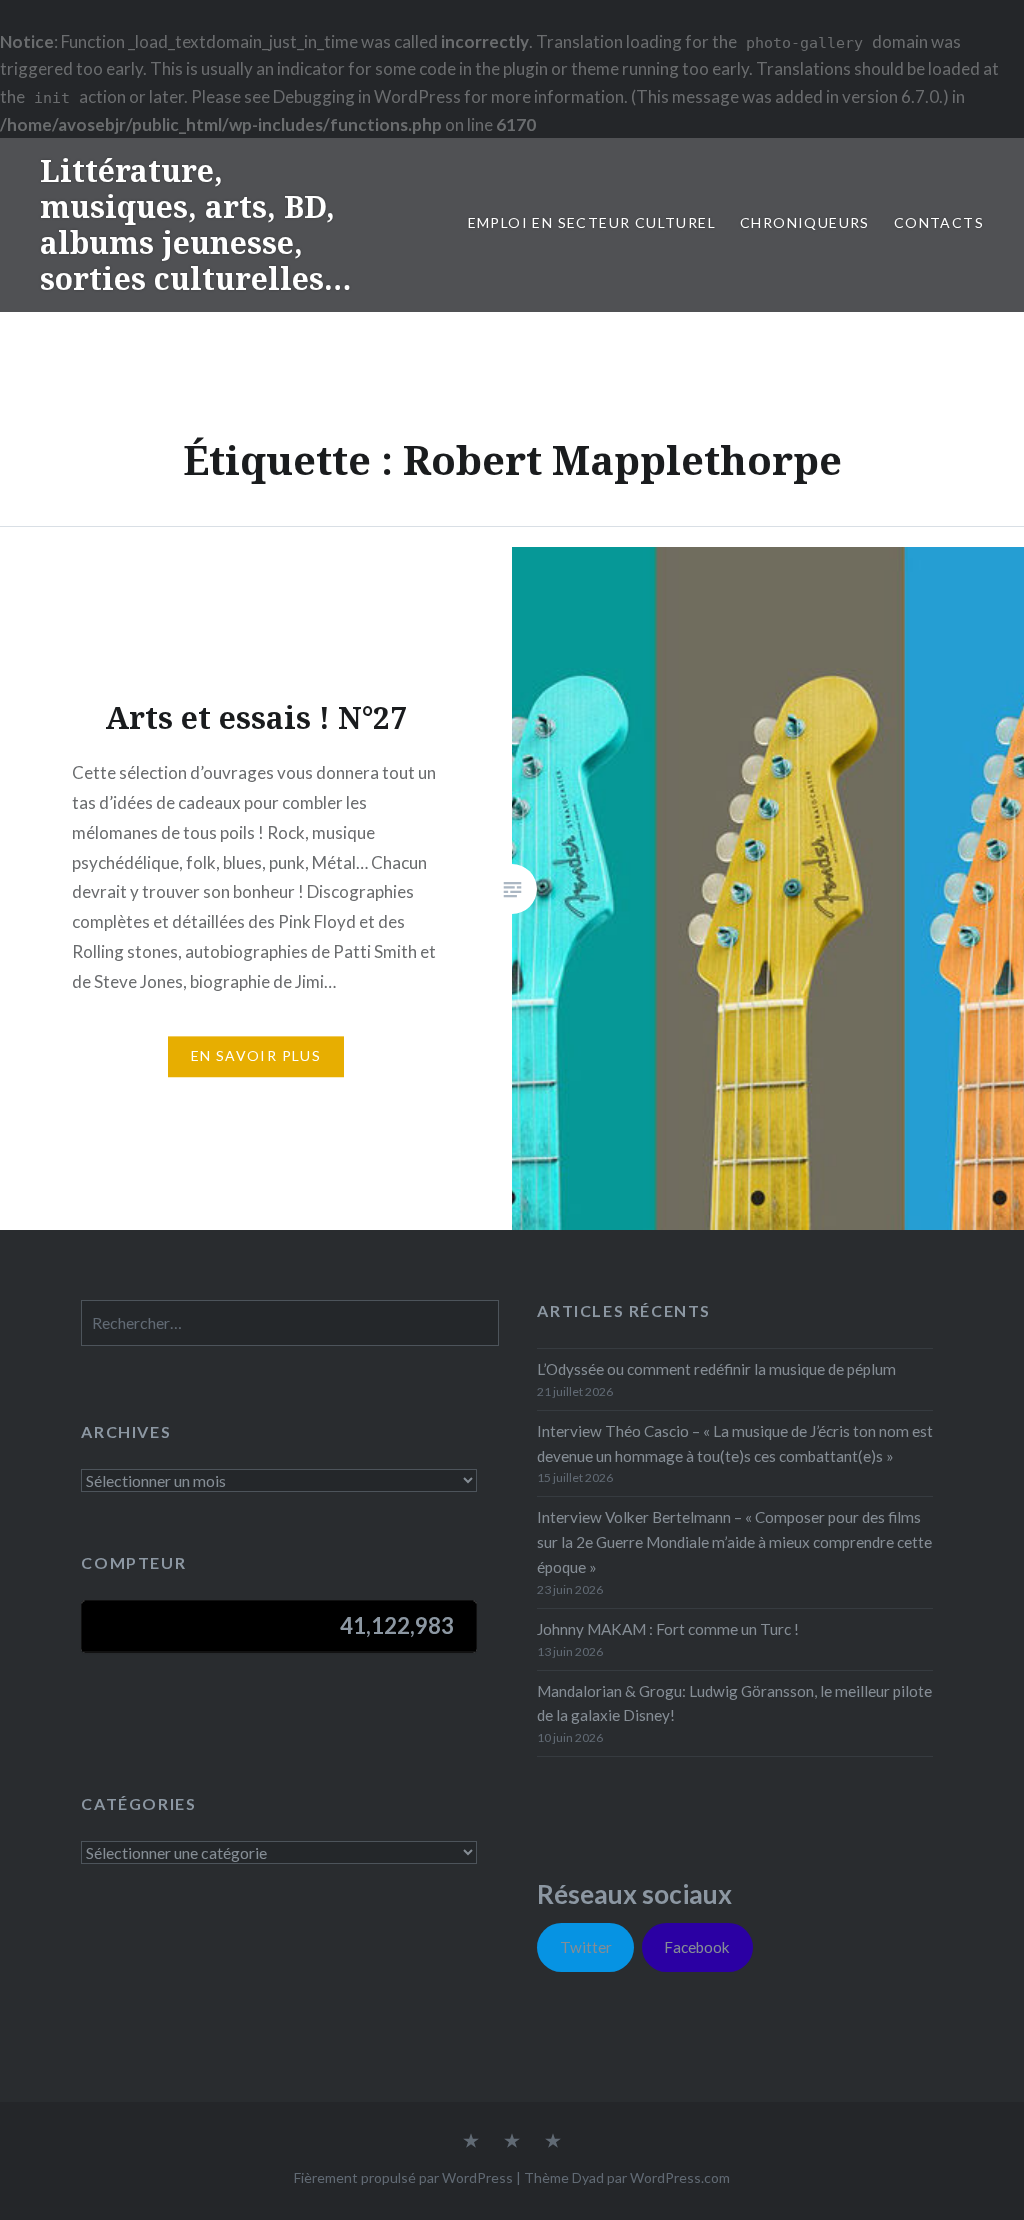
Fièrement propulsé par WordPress (403, 2177)
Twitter (586, 1947)
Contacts (939, 222)
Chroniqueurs (805, 222)
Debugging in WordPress (367, 96)
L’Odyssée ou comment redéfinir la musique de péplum (716, 1369)
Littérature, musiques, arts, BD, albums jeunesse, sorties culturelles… (195, 224)
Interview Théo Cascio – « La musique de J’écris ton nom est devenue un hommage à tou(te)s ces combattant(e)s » (735, 1443)
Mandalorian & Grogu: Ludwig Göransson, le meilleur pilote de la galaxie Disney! (734, 1703)
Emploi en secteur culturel (592, 222)
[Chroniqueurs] (512, 2142)
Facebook (697, 1947)
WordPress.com (680, 2177)
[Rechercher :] (290, 1323)
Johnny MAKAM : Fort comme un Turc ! (668, 1629)
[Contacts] (471, 2142)
